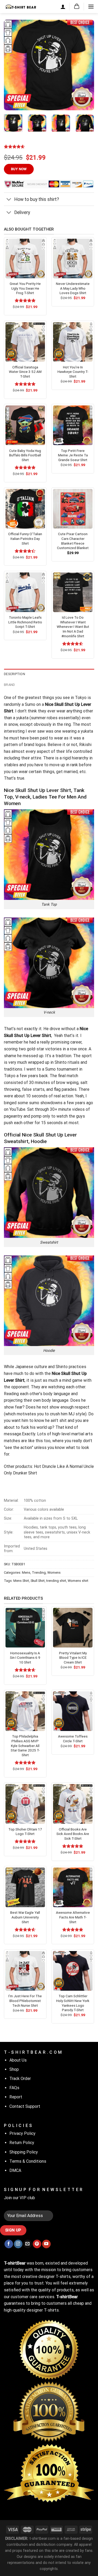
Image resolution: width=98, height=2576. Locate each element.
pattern (11, 745)
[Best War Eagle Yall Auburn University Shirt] (25, 1887)
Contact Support (25, 2106)
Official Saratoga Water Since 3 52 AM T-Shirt (25, 372)
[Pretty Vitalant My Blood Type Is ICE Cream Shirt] (73, 1628)
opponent (20, 1387)
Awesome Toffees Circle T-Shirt (73, 1739)
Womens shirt (78, 1581)
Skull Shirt (38, 1581)
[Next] (86, 65)
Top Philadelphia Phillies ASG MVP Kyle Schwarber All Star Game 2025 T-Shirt (25, 1746)
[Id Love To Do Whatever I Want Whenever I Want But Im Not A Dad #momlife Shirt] (73, 592)
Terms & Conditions (28, 2161)
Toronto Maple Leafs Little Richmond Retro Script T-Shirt (25, 622)
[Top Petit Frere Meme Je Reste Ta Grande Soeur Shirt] (73, 425)
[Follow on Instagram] (18, 2244)
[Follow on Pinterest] (37, 2244)
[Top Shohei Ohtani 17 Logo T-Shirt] (25, 1804)
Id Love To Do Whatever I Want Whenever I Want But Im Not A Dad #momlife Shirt (73, 627)
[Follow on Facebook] (9, 2244)
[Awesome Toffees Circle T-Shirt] (73, 1711)
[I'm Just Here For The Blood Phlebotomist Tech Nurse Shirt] (25, 1971)
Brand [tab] (9, 685)
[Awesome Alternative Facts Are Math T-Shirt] (73, 1887)
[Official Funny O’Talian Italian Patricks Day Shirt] (25, 509)
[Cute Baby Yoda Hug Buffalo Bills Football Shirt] (25, 425)
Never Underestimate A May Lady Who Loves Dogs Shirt (73, 288)
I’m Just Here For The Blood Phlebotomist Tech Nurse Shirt (25, 2001)
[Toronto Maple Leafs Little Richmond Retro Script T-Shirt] (25, 592)
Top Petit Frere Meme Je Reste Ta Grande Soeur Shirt (73, 455)
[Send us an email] (28, 2244)
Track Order (20, 2079)
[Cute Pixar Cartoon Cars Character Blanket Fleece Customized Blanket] (73, 509)
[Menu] (91, 6)
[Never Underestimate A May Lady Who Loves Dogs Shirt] (73, 259)
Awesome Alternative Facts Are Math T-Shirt (73, 1917)
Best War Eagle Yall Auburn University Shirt (25, 1917)
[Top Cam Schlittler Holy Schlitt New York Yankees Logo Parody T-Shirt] (73, 1971)
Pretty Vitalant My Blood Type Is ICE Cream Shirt (73, 1658)
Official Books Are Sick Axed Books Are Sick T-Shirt (73, 1834)
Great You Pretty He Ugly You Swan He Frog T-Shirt (25, 288)
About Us (18, 2060)
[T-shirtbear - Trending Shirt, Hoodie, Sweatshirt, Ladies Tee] (21, 6)
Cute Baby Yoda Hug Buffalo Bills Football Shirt (25, 455)
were (8, 1096)
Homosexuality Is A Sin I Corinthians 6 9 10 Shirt (25, 1658)
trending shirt (56, 1581)
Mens (26, 1573)
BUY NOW (19, 169)
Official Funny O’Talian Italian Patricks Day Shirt (25, 538)
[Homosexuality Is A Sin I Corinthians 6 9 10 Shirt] (25, 1628)
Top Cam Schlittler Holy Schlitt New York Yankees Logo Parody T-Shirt (73, 2003)
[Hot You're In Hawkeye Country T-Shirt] (73, 342)
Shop (14, 2069)
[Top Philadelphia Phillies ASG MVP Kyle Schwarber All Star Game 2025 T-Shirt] (25, 1711)
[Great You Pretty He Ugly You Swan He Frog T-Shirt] (25, 259)
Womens (54, 1573)
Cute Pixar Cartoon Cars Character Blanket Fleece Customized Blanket (73, 541)
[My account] (63, 7)
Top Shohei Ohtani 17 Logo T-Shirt (25, 1832)
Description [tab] (15, 674)
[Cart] (77, 6)
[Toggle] (9, 200)
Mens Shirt (21, 1581)
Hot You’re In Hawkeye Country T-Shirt (73, 372)
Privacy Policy (22, 2133)
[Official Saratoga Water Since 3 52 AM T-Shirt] (25, 342)
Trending (39, 1573)
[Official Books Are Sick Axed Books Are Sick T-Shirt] (73, 1804)
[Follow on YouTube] (46, 2244)
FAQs (14, 2088)
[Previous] (12, 65)
